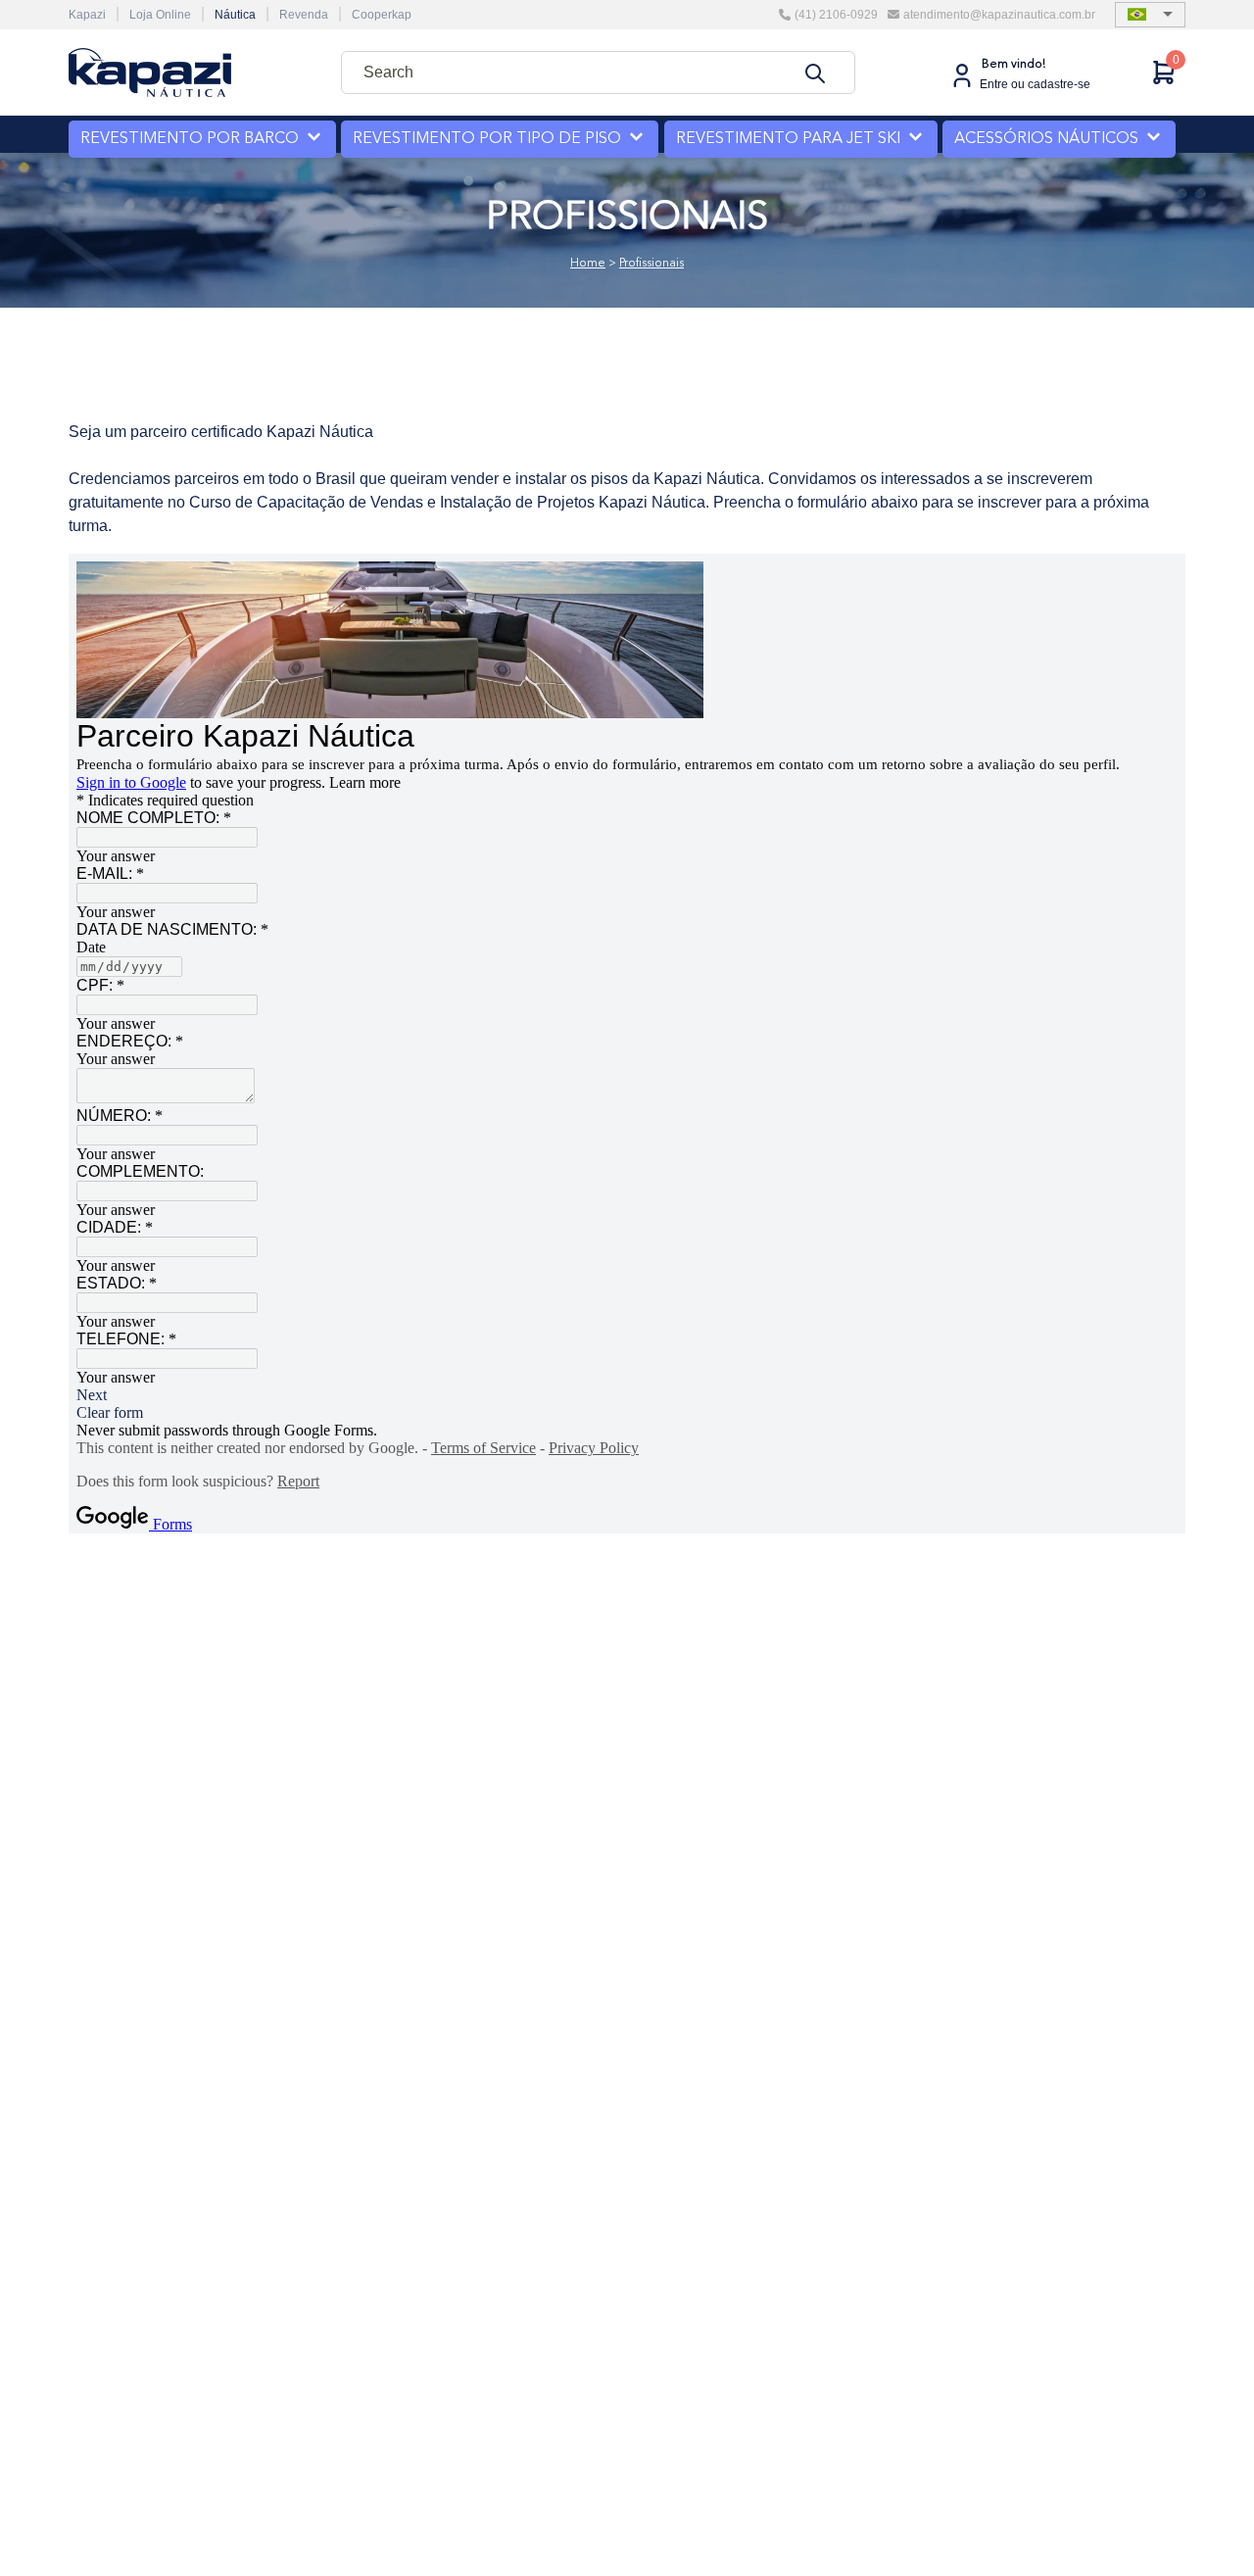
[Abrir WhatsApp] (1205, 2527)
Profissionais (651, 264)
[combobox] (598, 73)
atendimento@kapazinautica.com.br (999, 15)
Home (588, 264)
